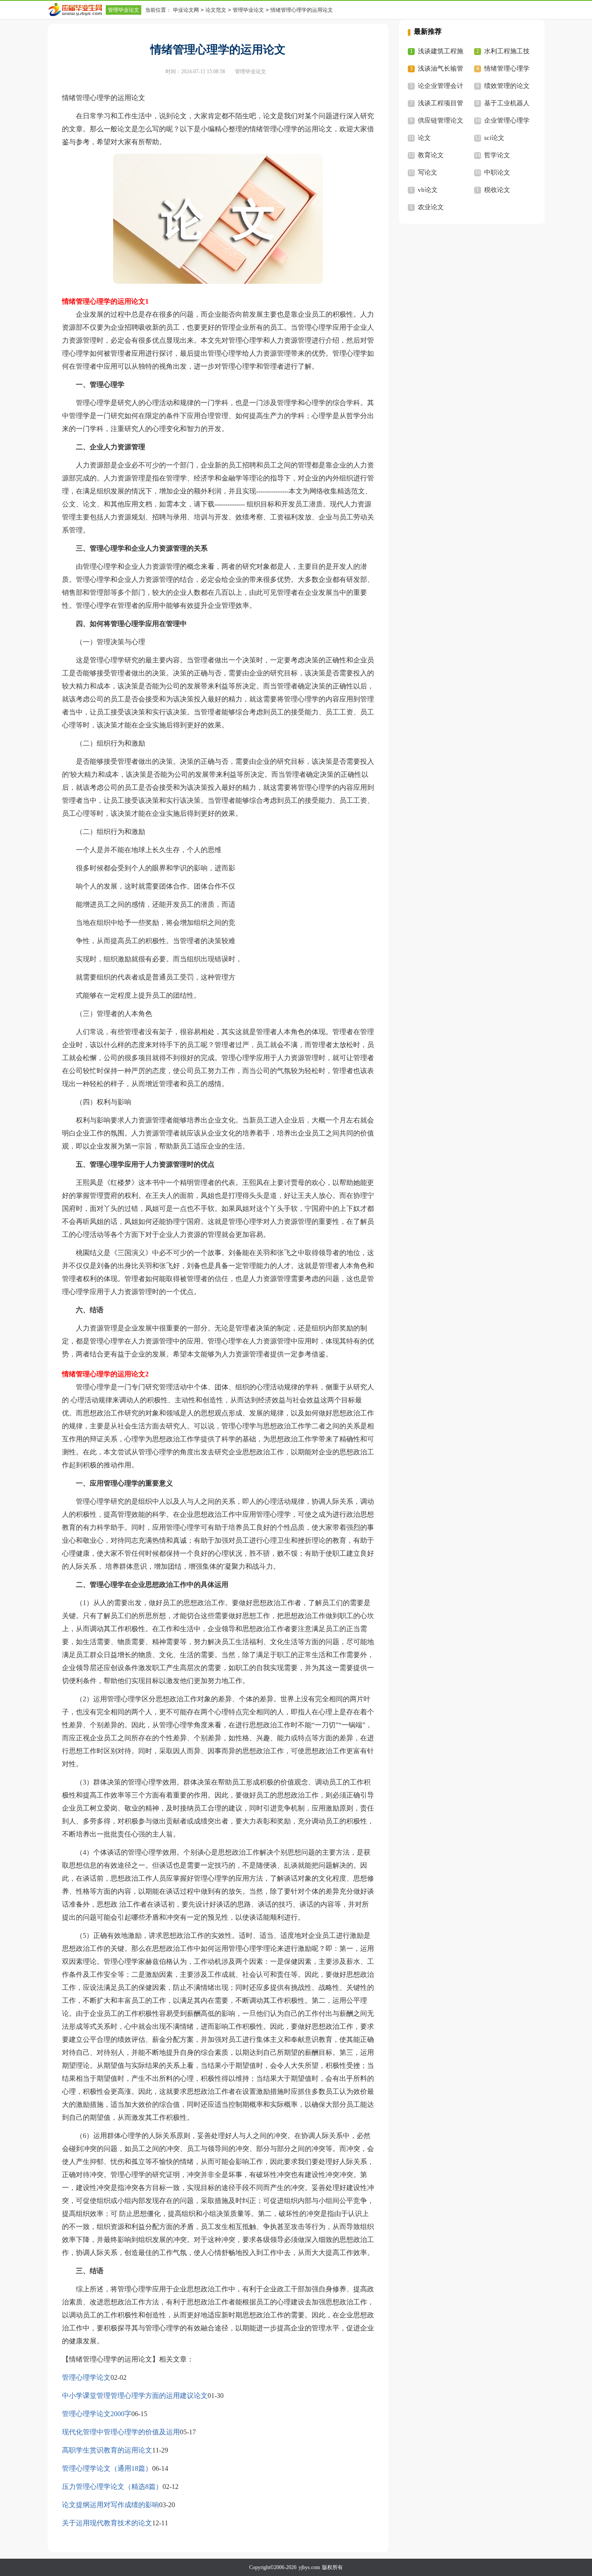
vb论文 (428, 190)
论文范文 (216, 10)
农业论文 (431, 207)
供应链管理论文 (441, 120)
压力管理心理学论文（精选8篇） (112, 2487)
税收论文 (497, 190)
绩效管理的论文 (507, 86)
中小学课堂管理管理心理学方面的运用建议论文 (135, 2396)
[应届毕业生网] (77, 10)
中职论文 (497, 172)
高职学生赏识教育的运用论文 (107, 2450)
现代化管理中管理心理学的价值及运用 (121, 2432)
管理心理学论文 (86, 2377)
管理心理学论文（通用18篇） (107, 2468)
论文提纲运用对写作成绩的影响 (111, 2505)
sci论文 (494, 138)
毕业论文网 (186, 10)
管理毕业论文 (124, 10)
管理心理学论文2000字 (97, 2414)
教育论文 (431, 155)
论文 (424, 138)
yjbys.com (309, 2567)
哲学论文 (497, 155)
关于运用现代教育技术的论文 (107, 2523)
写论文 (428, 172)
